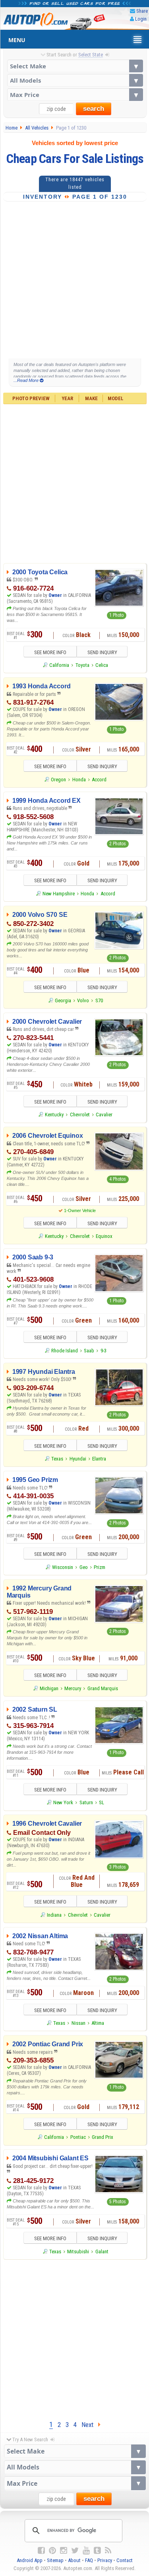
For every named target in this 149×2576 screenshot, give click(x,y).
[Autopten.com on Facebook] (41, 2551)
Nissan (78, 2023)
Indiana (54, 1915)
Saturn (86, 1802)
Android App (30, 2560)
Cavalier (104, 1115)
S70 (99, 1000)
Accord (99, 780)
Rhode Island (65, 1351)
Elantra (99, 1459)
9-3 (104, 1351)
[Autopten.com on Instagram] (64, 2551)
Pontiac (78, 2137)
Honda (79, 780)
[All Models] (75, 80)
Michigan (49, 1688)
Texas (57, 1459)
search (94, 109)
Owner (56, 595)
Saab (89, 1351)
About (74, 2560)
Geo (84, 1567)
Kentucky (54, 1115)
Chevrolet (80, 1115)
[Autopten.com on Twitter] (75, 2551)
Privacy (105, 2560)
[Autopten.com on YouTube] (86, 2551)
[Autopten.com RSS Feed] (108, 2551)
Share (142, 11)
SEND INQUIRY (102, 652)
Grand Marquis (103, 1688)
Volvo (83, 1000)
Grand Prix (103, 2137)
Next (90, 2425)
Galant (102, 2252)
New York (63, 1802)
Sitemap (55, 2560)
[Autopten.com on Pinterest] (52, 2551)
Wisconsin (63, 1567)
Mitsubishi (78, 2252)
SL (102, 1802)
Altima (98, 2023)
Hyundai (78, 1459)
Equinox (104, 1236)
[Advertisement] (74, 280)
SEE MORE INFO (50, 652)
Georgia (63, 1000)
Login (141, 19)
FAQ (89, 2560)
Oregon (58, 780)
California (59, 665)
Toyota (82, 665)
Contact (125, 2560)
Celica (102, 665)
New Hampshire (59, 894)
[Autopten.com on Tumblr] (97, 2551)
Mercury (73, 1688)
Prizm (100, 1567)
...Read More (27, 380)
